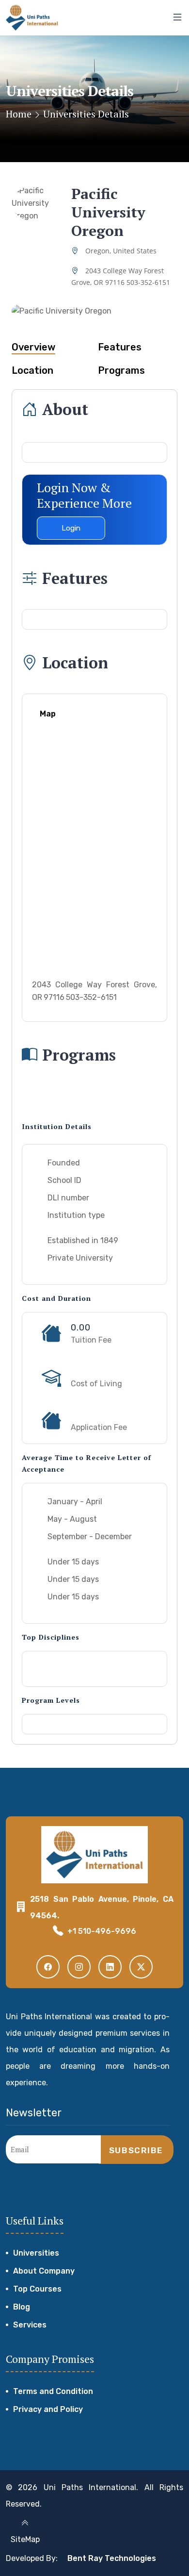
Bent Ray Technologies (112, 2558)
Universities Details (86, 114)
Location (32, 370)
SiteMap (25, 2539)
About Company (44, 2271)
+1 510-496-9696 (102, 1931)
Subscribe (136, 2150)
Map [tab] (48, 714)
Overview (33, 347)
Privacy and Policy (48, 2409)
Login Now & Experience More (84, 495)
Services (30, 2325)
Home (19, 114)
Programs (121, 370)
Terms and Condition (53, 2391)
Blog (22, 2307)
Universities (36, 2253)
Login (71, 528)
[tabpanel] (94, 855)
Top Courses (37, 2289)
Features (120, 347)
